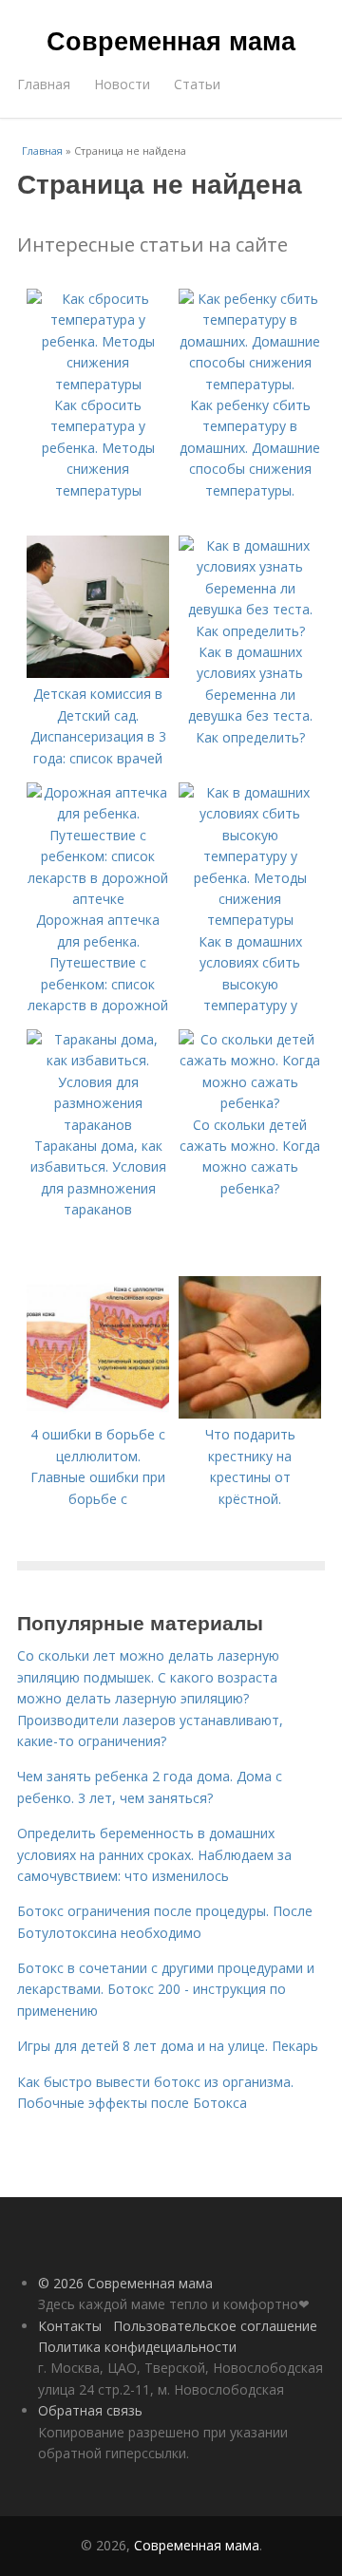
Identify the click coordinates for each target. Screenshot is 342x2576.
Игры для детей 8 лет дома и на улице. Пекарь (168, 2046)
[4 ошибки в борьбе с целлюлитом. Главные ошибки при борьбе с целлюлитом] (98, 1413)
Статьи (197, 84)
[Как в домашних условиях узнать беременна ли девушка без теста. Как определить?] (250, 631)
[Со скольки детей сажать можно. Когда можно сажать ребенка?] (250, 1103)
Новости (122, 84)
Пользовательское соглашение (215, 2326)
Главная (44, 84)
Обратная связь (90, 2410)
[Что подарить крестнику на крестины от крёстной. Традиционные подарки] (250, 1413)
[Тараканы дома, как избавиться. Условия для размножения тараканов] (98, 1125)
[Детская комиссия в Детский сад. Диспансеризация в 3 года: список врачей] (98, 673)
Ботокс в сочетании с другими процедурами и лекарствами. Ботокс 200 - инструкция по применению (166, 1989)
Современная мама (171, 40)
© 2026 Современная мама (125, 2283)
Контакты (70, 2326)
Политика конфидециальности (137, 2347)
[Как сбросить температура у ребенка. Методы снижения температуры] (98, 384)
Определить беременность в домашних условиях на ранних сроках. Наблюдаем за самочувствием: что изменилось (154, 1854)
